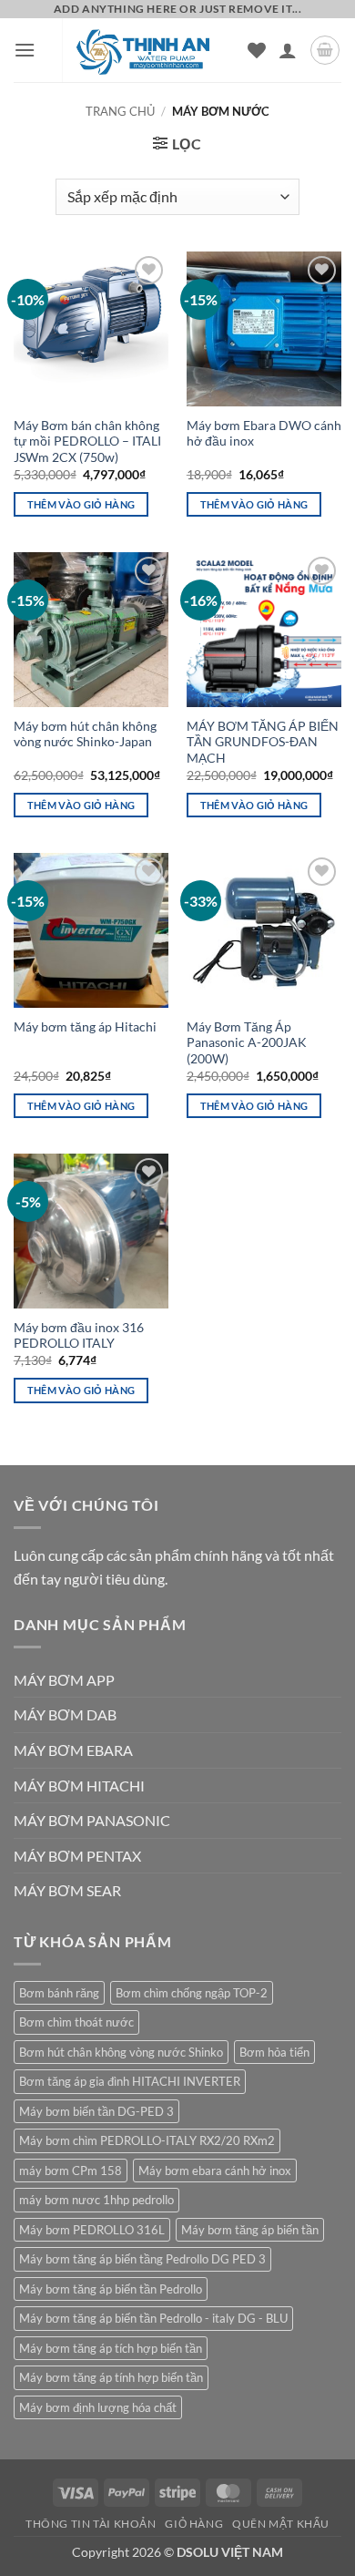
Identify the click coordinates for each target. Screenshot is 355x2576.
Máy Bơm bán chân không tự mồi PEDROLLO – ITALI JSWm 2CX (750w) (87, 441)
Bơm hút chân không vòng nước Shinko (121, 2052)
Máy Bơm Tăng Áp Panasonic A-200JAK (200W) (247, 1043)
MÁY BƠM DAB (65, 1714)
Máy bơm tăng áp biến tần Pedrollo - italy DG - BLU (153, 2318)
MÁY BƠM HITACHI (79, 1786)
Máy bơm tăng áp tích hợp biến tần (111, 2348)
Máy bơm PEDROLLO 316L (92, 2230)
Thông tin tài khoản (91, 2524)
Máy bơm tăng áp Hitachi (85, 1027)
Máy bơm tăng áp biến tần (250, 2230)
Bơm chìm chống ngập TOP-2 (192, 1993)
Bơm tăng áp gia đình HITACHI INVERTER (130, 2081)
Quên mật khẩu (281, 2524)
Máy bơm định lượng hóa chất (98, 2407)
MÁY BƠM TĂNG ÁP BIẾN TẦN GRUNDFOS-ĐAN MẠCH (263, 742)
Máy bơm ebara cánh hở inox (215, 2171)
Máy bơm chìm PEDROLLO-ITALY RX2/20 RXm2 (147, 2140)
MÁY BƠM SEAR (67, 1890)
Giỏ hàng (194, 2524)
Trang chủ (120, 111)
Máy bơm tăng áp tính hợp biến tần (111, 2377)
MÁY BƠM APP (64, 1680)
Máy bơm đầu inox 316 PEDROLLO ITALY (79, 1336)
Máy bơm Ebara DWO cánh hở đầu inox (264, 434)
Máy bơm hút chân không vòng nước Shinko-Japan (85, 734)
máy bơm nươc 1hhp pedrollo (96, 2200)
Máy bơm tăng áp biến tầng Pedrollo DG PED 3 (142, 2259)
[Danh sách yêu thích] (257, 50)
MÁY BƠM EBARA (73, 1750)
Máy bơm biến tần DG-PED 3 (96, 2111)
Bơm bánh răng (59, 1993)
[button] (25, 50)
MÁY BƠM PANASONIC (92, 1820)
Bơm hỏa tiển (274, 2052)
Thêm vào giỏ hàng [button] (81, 504)
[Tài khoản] (288, 50)
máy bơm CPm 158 (71, 2171)
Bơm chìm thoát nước (76, 2022)
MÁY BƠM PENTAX (77, 1856)
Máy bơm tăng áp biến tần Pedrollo (111, 2289)
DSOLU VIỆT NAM (230, 2552)
